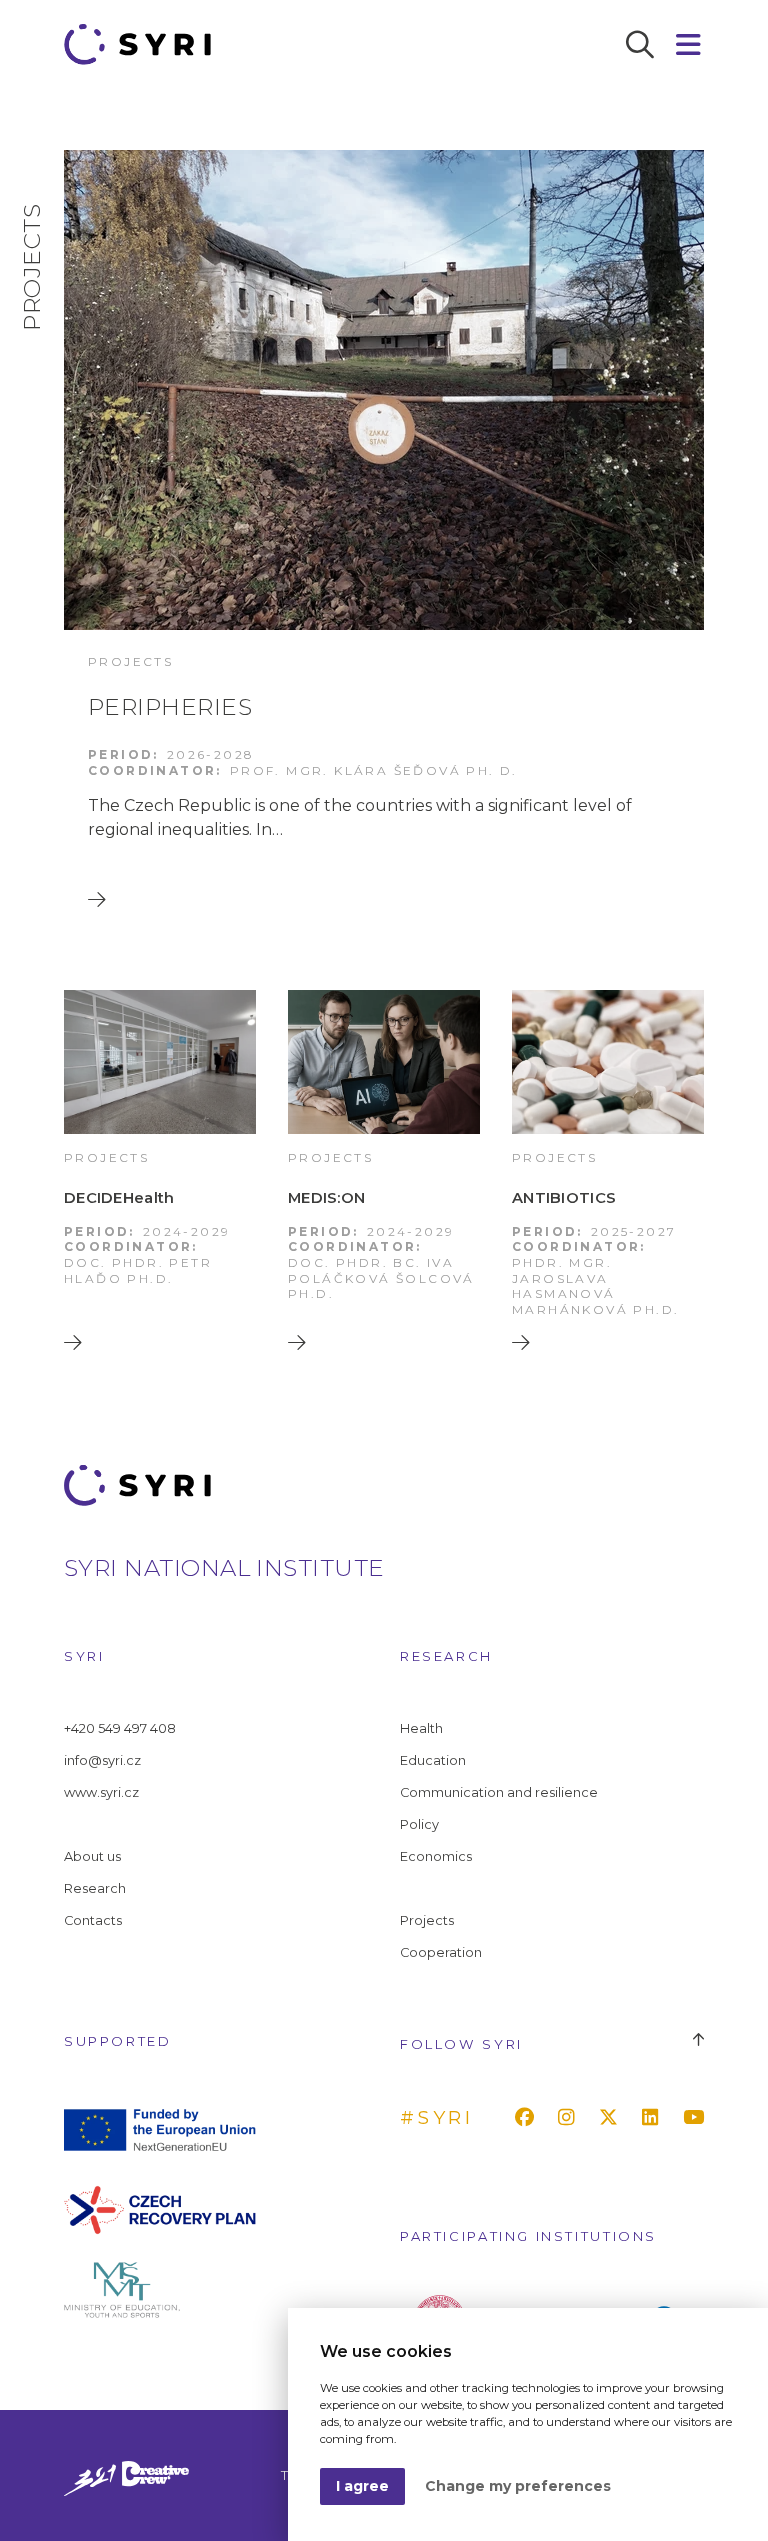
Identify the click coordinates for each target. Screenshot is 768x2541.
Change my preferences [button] (518, 2486)
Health (421, 1728)
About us (92, 1856)
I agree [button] (362, 2486)
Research (95, 1888)
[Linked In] (654, 2118)
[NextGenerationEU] (160, 2128)
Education (433, 1760)
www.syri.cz (101, 1792)
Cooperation (441, 1952)
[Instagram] (570, 2118)
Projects (427, 1920)
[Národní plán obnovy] (160, 2208)
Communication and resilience (499, 1792)
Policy (419, 1824)
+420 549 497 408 (120, 1728)
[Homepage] (144, 44)
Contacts (93, 1920)
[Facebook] (528, 2118)
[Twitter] (612, 2118)
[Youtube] (697, 2118)
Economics (436, 1856)
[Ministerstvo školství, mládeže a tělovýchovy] (160, 2288)
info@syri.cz (102, 1760)
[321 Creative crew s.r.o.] (126, 2475)
